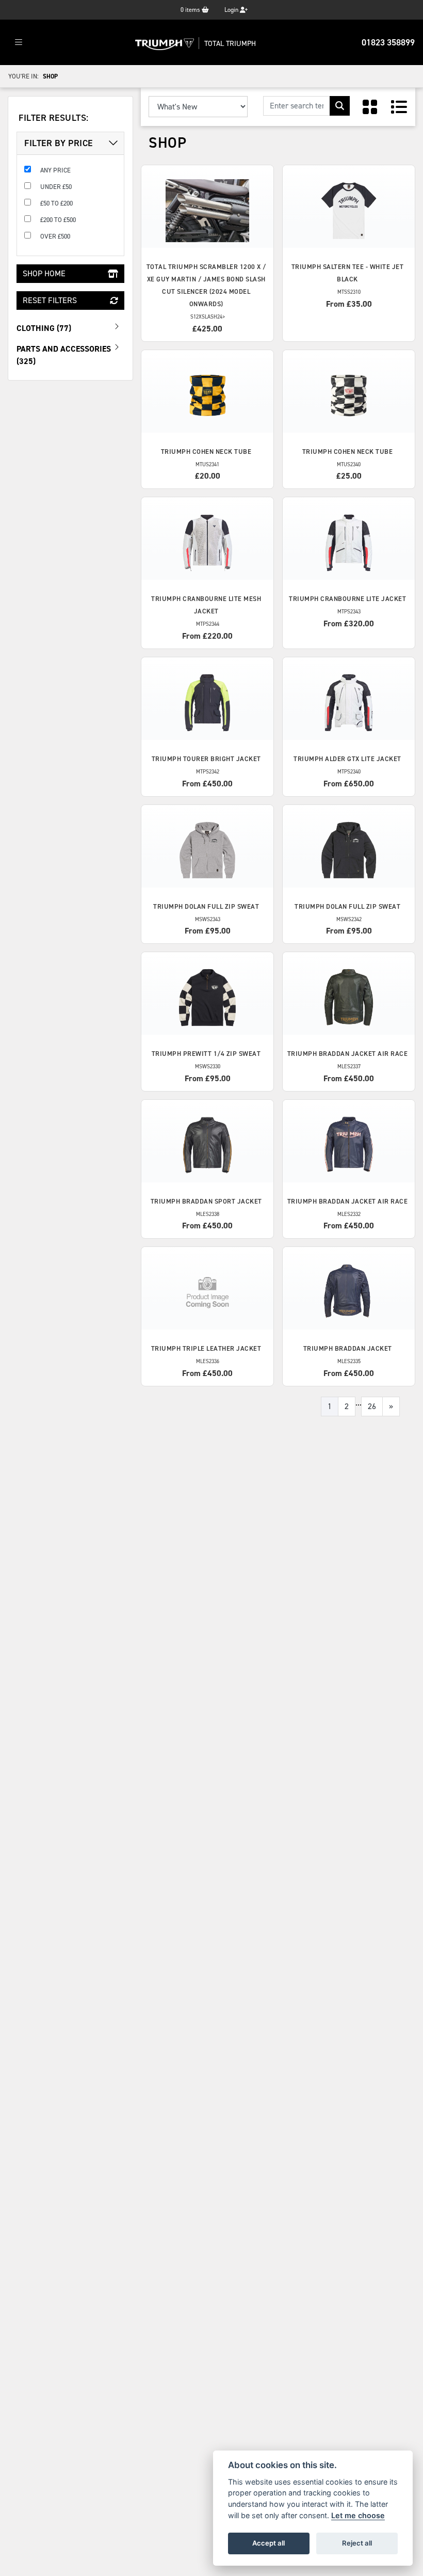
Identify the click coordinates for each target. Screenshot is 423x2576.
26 (372, 1406)
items (191, 10)
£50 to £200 (56, 203)
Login (232, 10)
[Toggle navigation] (19, 43)
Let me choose (358, 2515)
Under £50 (56, 187)
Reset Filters (50, 300)
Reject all (357, 2543)
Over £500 (55, 236)
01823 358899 (388, 42)
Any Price (55, 170)
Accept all (269, 2543)
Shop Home (44, 273)
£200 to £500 (58, 220)
